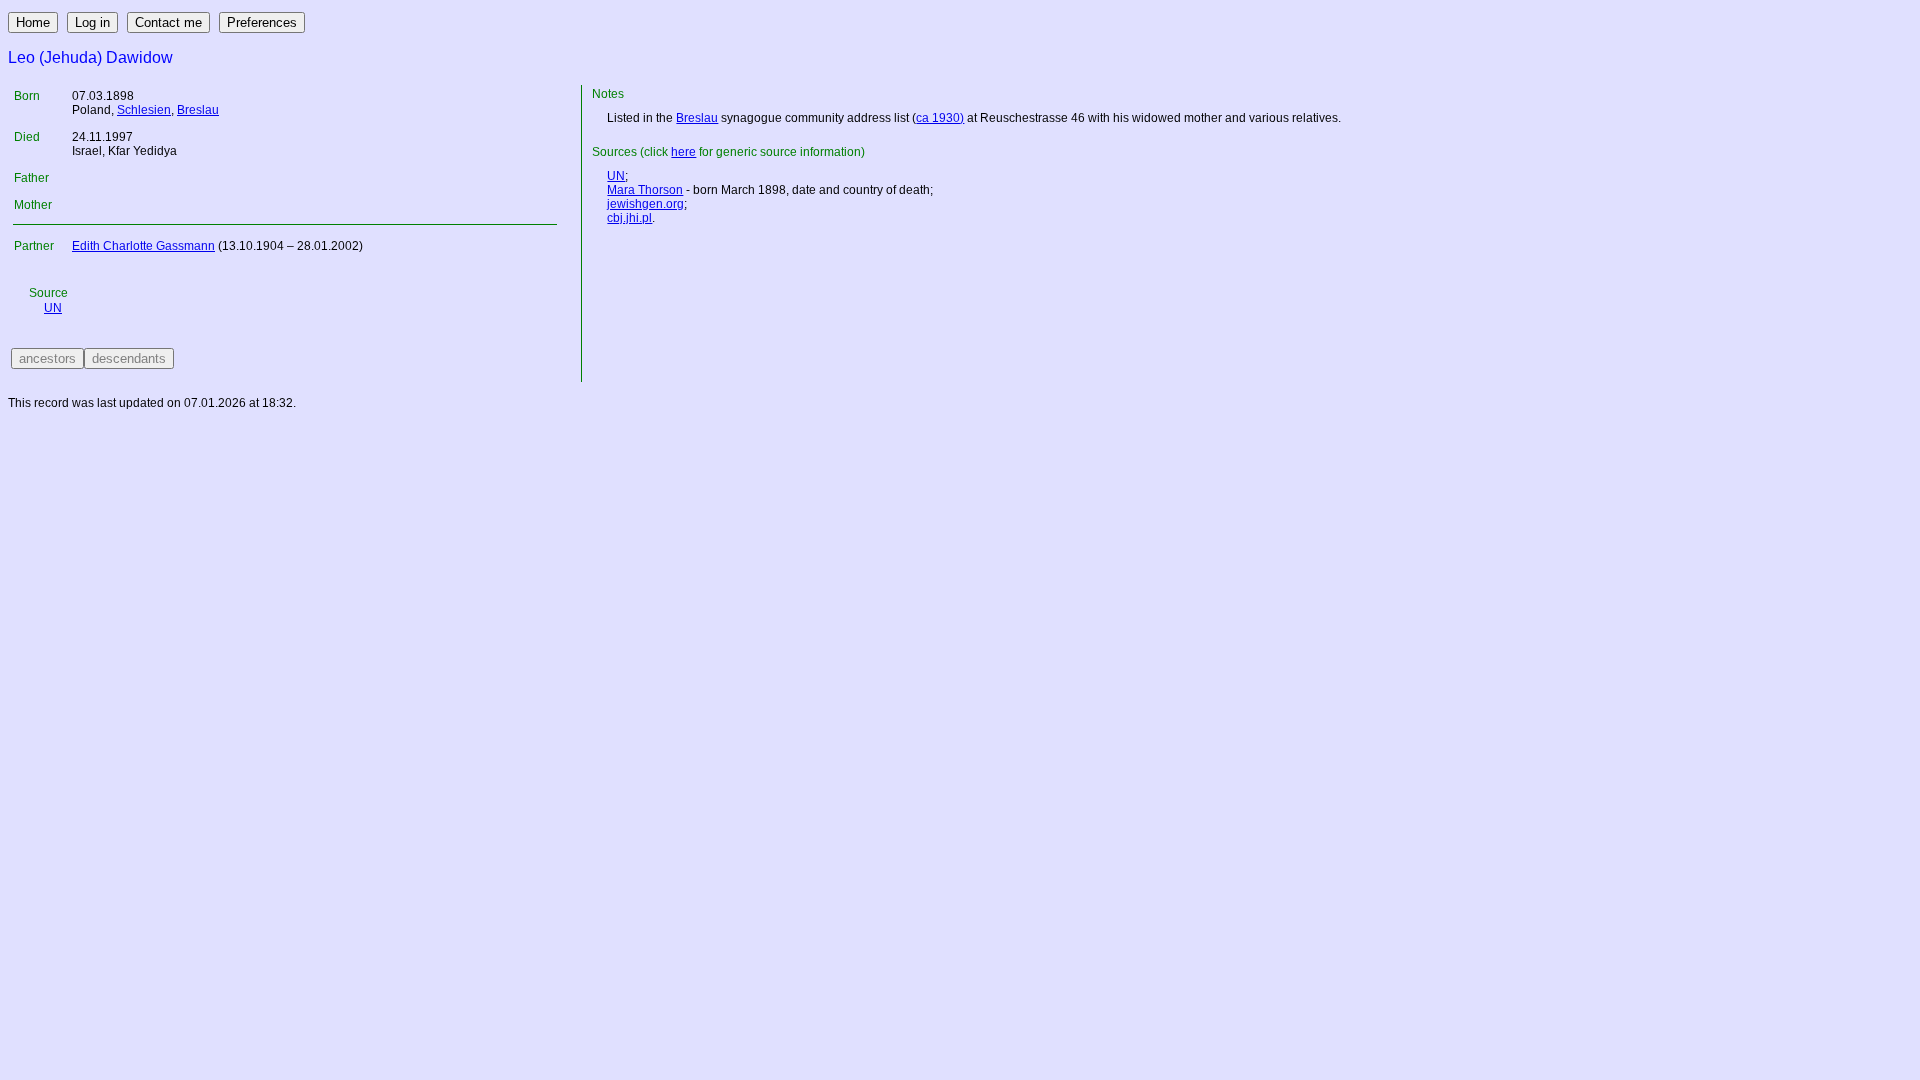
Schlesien (144, 110)
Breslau (198, 110)
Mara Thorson (645, 190)
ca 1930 (938, 118)
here (683, 152)
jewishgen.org (645, 204)
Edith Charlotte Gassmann (143, 246)
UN (53, 308)
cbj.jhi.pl (629, 218)
